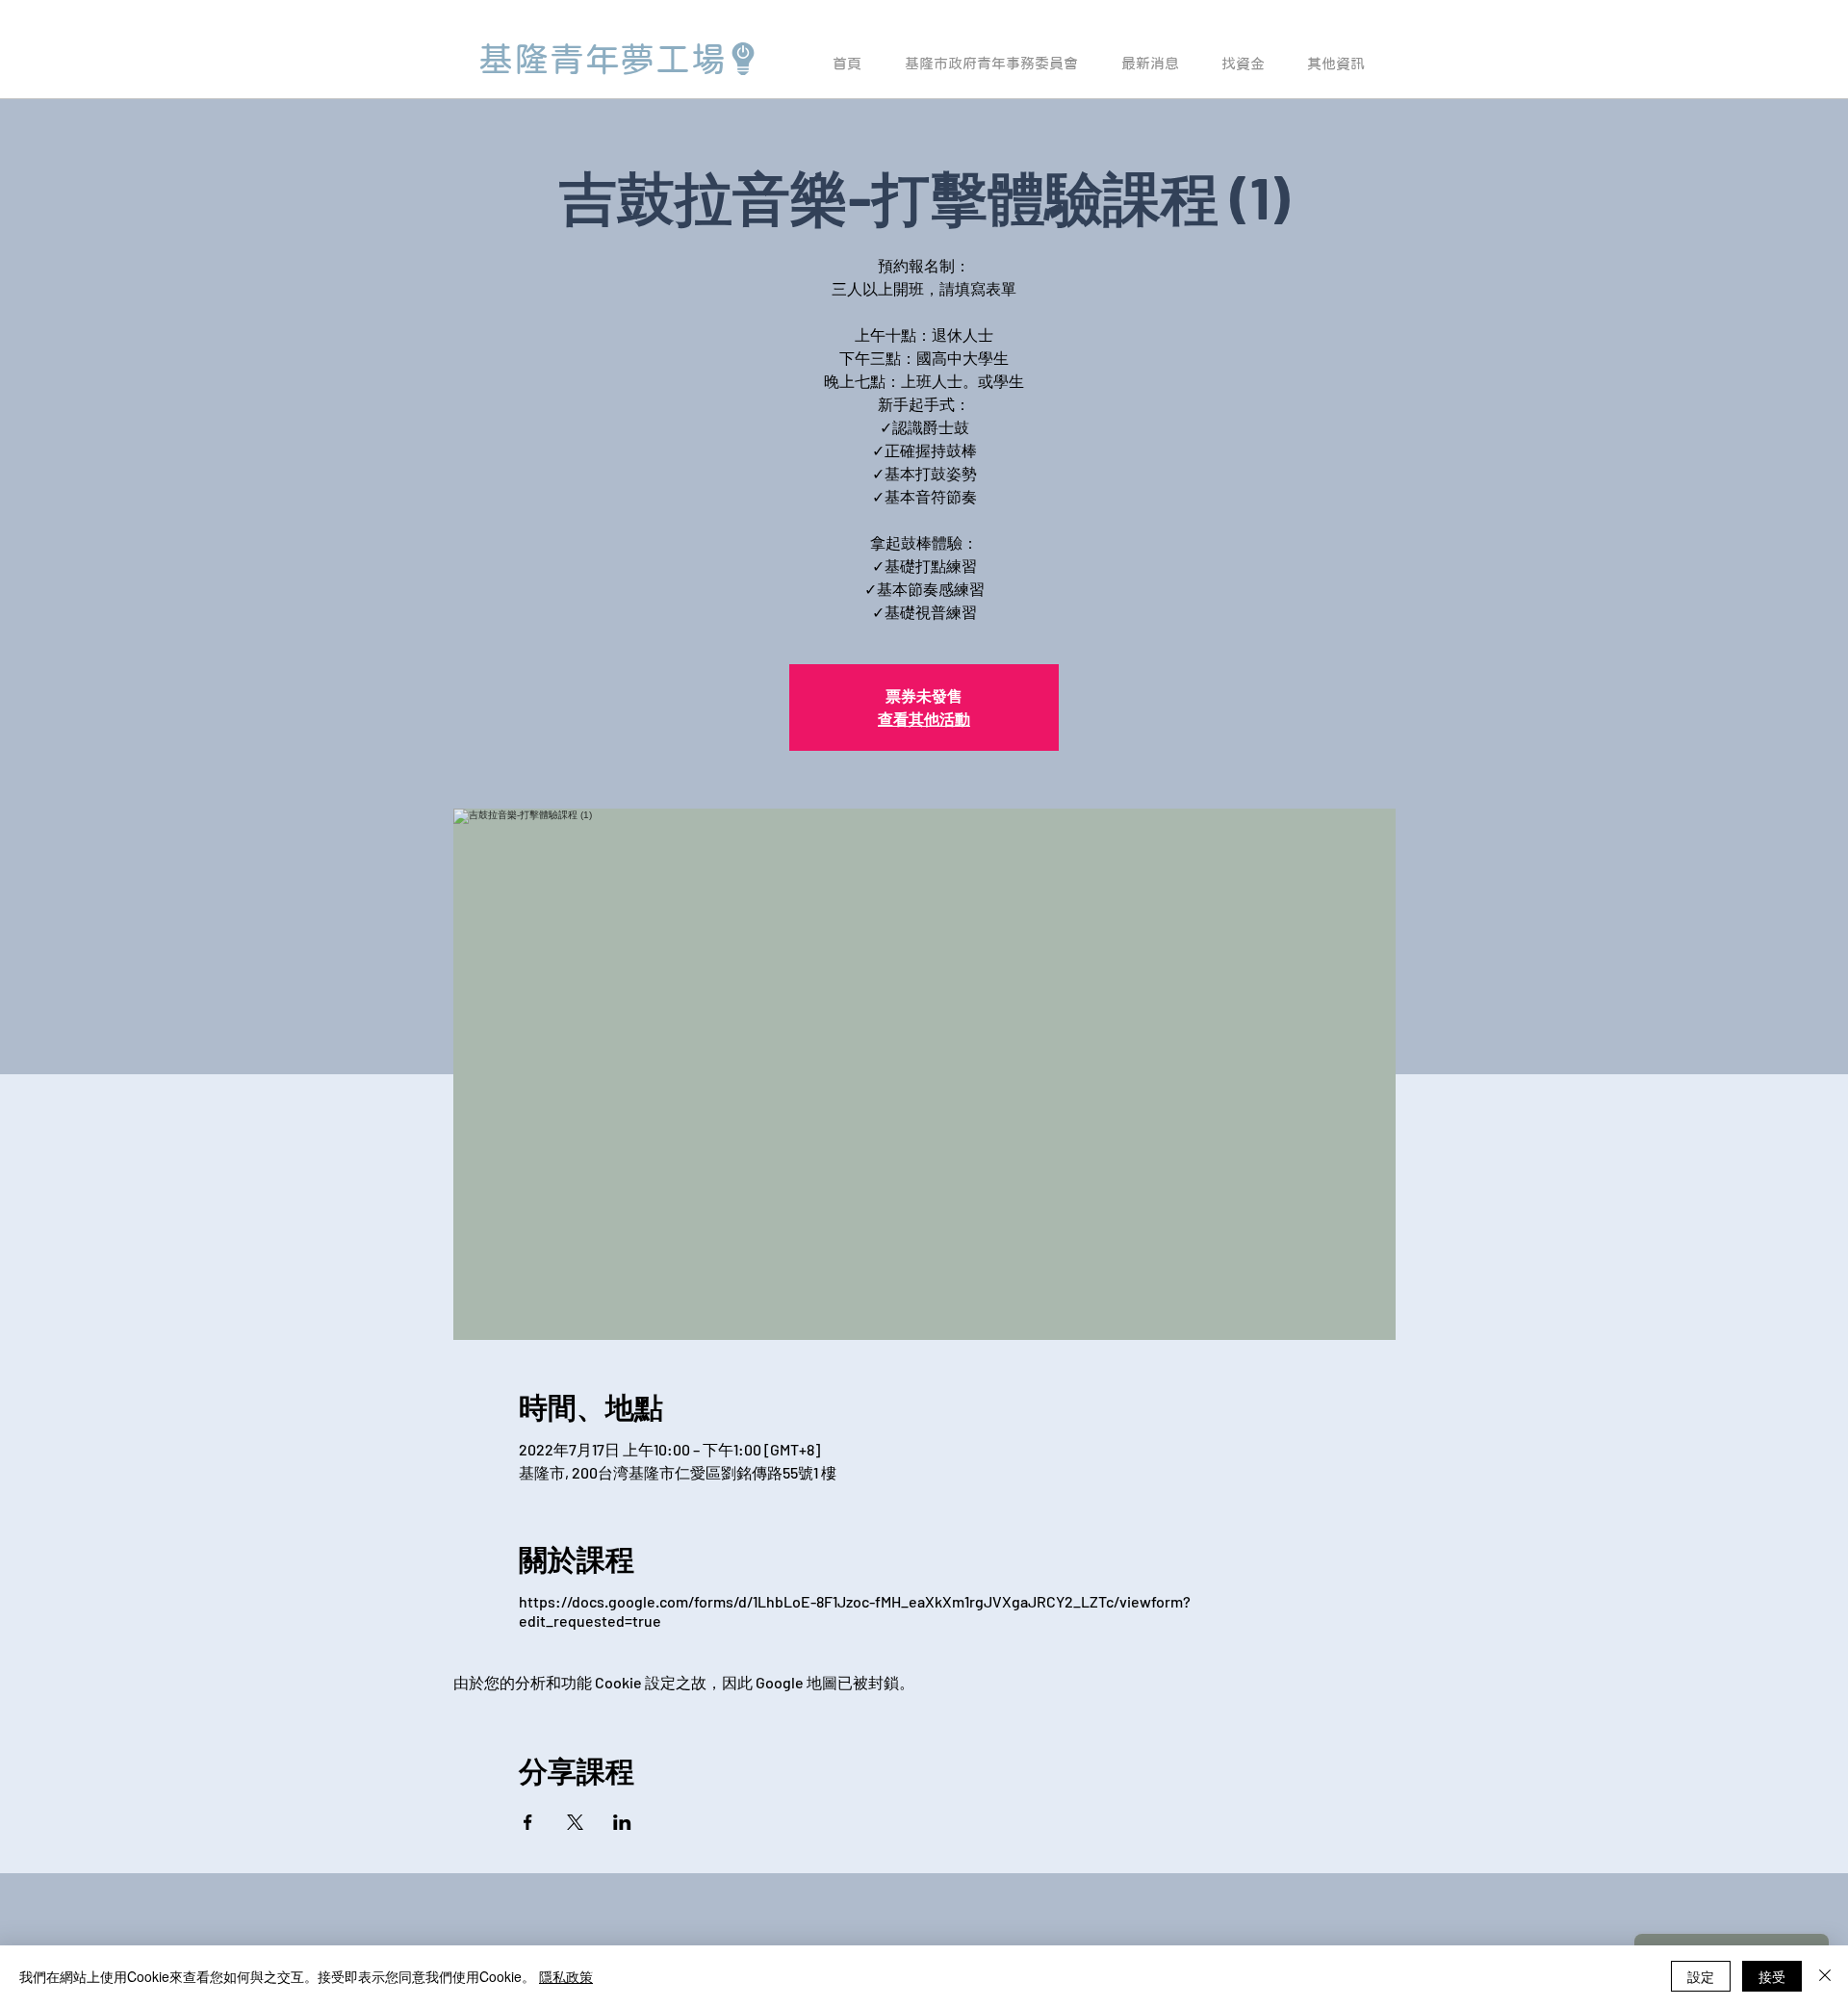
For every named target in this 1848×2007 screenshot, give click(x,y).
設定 (1701, 1976)
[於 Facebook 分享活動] (528, 1822)
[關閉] (1825, 1976)
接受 (1772, 1976)
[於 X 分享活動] (575, 1822)
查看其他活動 (924, 719)
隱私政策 (566, 1976)
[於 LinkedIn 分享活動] (622, 1822)
